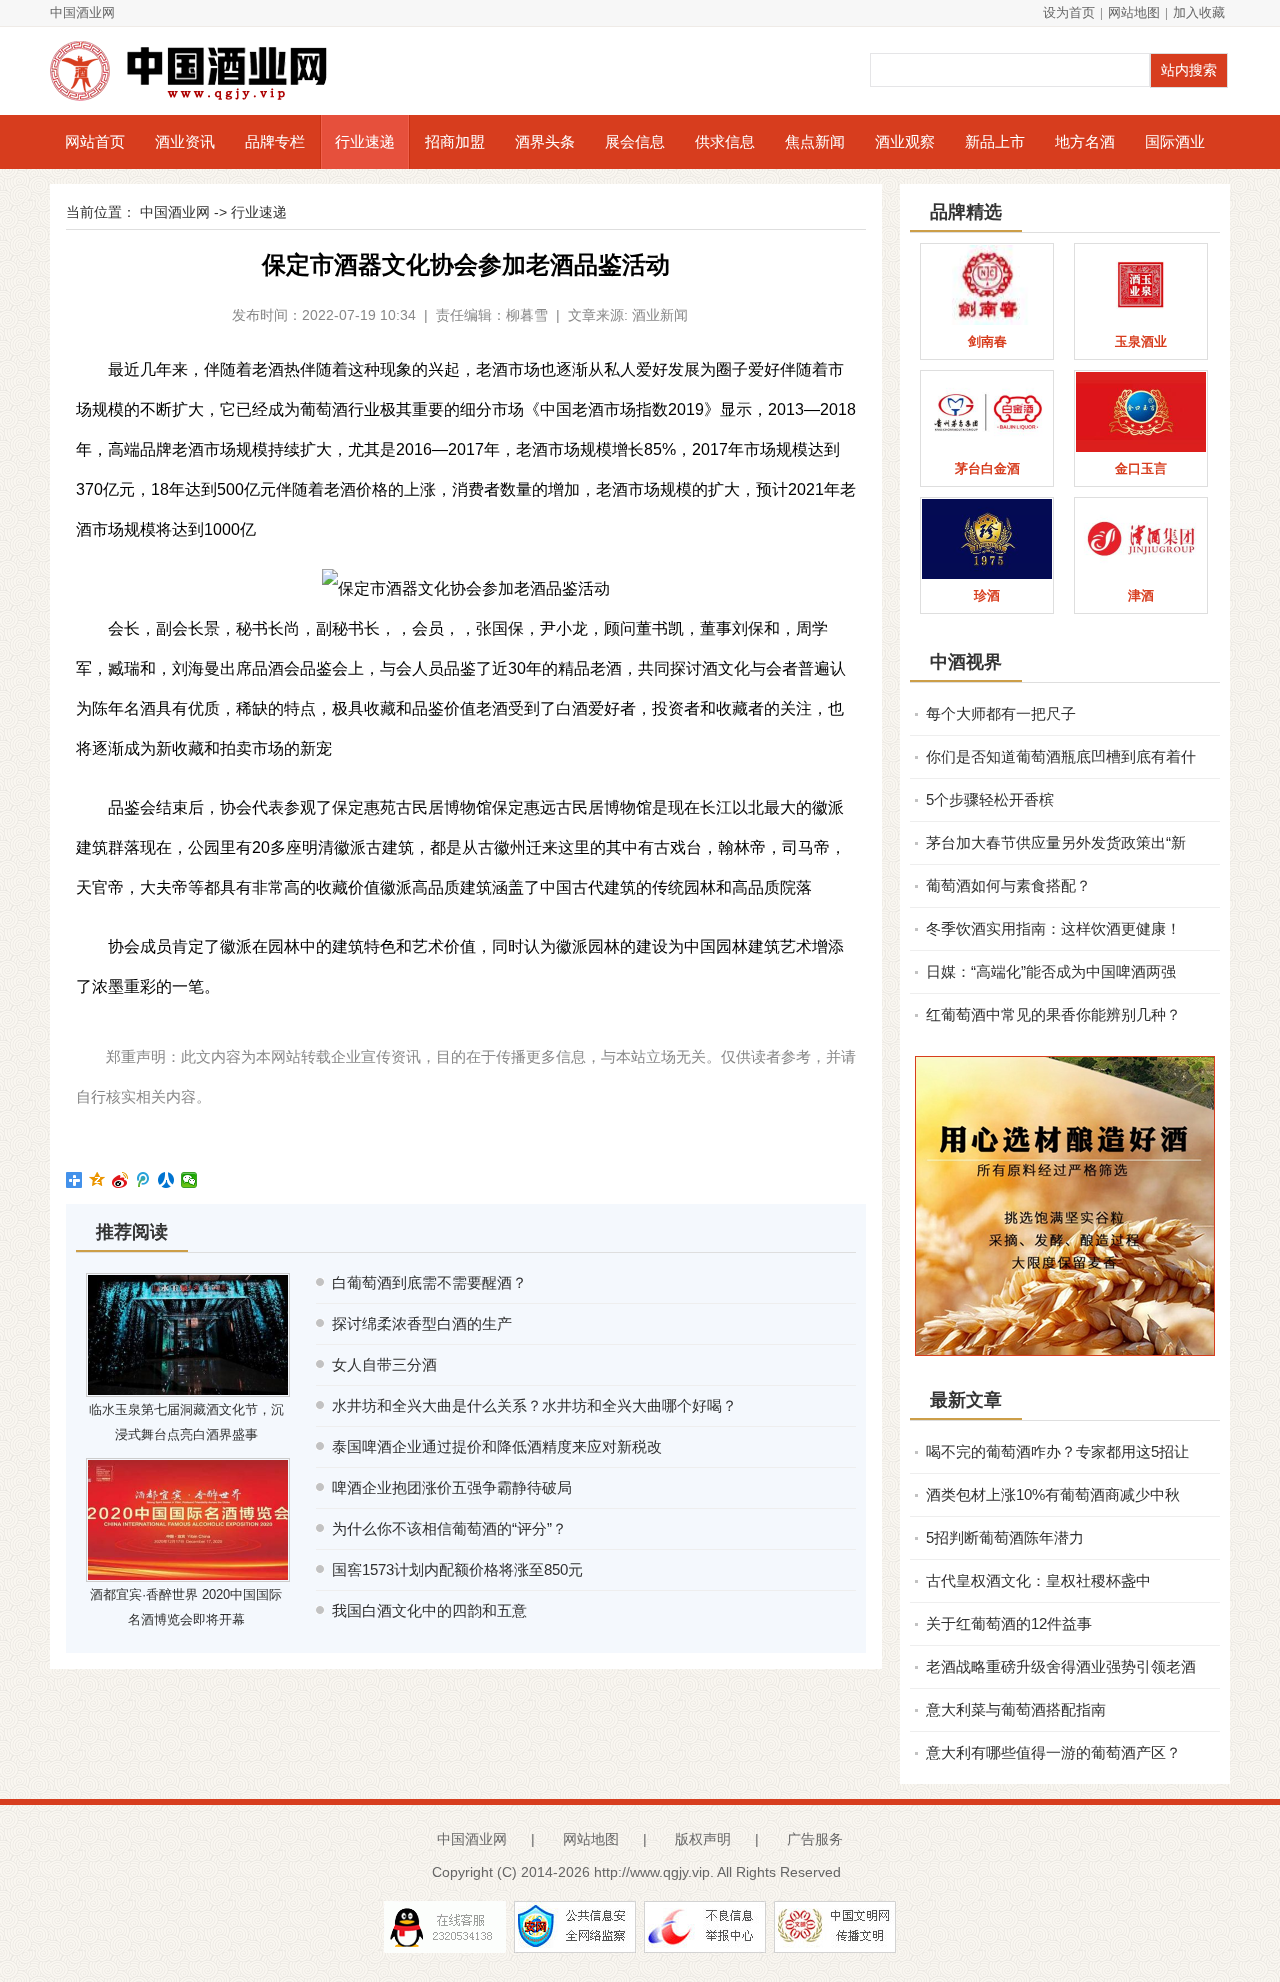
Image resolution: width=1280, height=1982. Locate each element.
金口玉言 (1141, 468)
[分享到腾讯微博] (143, 1180)
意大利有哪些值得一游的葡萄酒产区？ (1053, 1752)
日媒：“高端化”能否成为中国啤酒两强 (1051, 971)
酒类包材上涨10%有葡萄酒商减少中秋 (1053, 1494)
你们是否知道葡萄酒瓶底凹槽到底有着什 (1061, 756)
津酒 (1141, 595)
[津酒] (1141, 539)
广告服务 (815, 1839)
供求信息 (725, 142)
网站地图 (1134, 12)
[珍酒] (987, 539)
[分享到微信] (189, 1180)
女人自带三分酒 (384, 1364)
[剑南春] (987, 285)
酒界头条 (545, 142)
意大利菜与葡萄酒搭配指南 (1016, 1709)
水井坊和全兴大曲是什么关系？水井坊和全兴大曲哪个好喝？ (534, 1405)
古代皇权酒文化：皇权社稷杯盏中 (1038, 1580)
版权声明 (703, 1839)
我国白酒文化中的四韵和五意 (429, 1610)
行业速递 (365, 142)
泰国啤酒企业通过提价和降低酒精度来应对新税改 (497, 1446)
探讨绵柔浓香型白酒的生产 (422, 1323)
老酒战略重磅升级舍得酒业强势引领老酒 (1061, 1666)
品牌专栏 (275, 142)
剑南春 (987, 341)
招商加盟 (455, 142)
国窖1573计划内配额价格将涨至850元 (457, 1569)
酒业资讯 (185, 142)
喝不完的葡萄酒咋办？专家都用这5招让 (1057, 1451)
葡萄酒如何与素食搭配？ (1008, 885)
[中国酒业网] (200, 71)
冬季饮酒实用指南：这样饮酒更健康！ (1053, 928)
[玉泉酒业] (1141, 285)
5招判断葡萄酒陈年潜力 (1005, 1537)
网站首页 (95, 142)
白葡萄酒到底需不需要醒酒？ (429, 1282)
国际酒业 (1175, 142)
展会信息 (635, 142)
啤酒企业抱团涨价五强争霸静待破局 (452, 1487)
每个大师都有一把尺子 (1001, 713)
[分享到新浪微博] (120, 1180)
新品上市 (995, 142)
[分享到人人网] (166, 1180)
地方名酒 (1085, 142)
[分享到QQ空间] (97, 1180)
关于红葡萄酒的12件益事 (1009, 1623)
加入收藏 (1199, 12)
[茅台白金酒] (987, 412)
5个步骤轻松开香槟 (990, 799)
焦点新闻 (815, 142)
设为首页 (1069, 12)
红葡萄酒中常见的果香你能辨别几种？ (1053, 1014)
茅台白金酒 (987, 468)
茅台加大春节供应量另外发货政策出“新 (1056, 842)
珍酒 (987, 595)
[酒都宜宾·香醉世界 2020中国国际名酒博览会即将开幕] (188, 1520)
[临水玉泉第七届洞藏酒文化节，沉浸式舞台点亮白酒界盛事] (188, 1335)
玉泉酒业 (1141, 341)
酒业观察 (905, 142)
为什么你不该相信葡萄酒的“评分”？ (449, 1528)
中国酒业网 (82, 12)
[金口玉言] (1141, 412)
